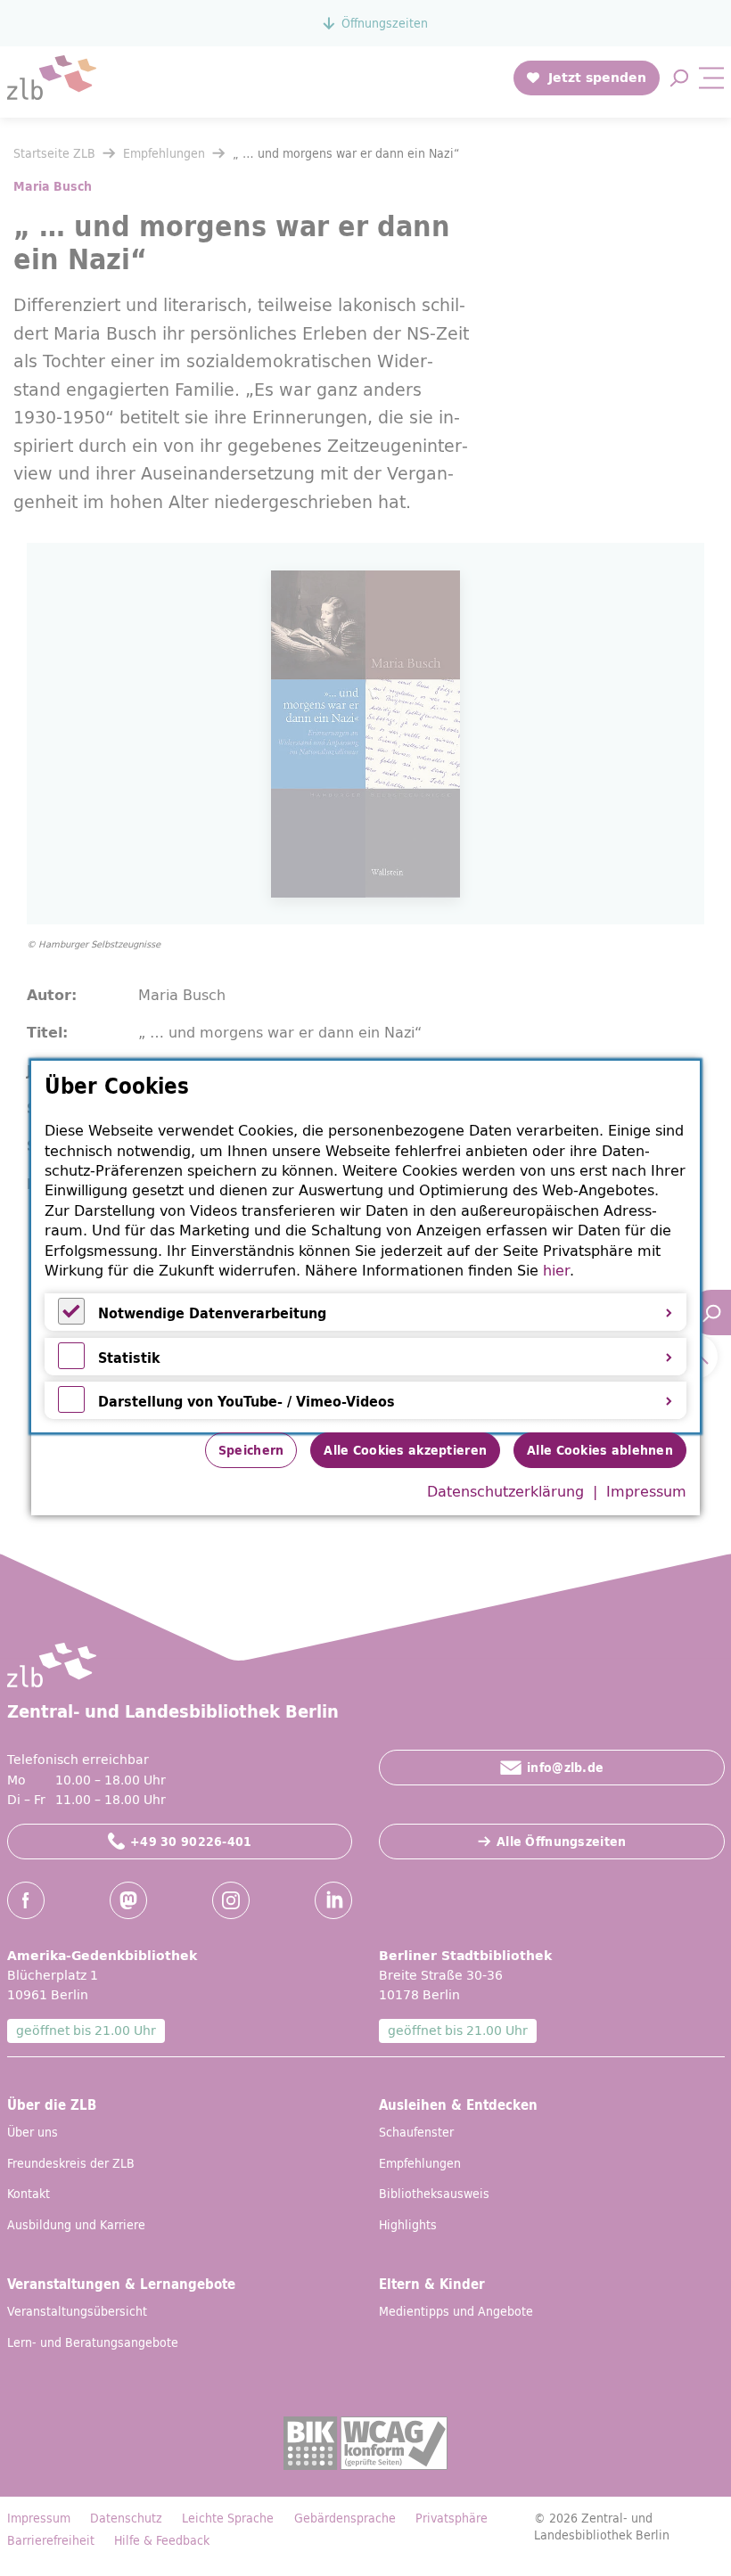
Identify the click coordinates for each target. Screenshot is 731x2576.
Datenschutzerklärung (505, 1491)
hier (556, 1270)
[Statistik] (71, 1364)
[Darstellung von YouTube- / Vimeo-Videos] (71, 1407)
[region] (365, 1247)
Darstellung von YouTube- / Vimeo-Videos (246, 1401)
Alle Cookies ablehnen (600, 1450)
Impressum (646, 1491)
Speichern (251, 1450)
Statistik (129, 1358)
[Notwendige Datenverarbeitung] (71, 1319)
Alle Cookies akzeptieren (405, 1450)
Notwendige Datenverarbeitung (212, 1313)
